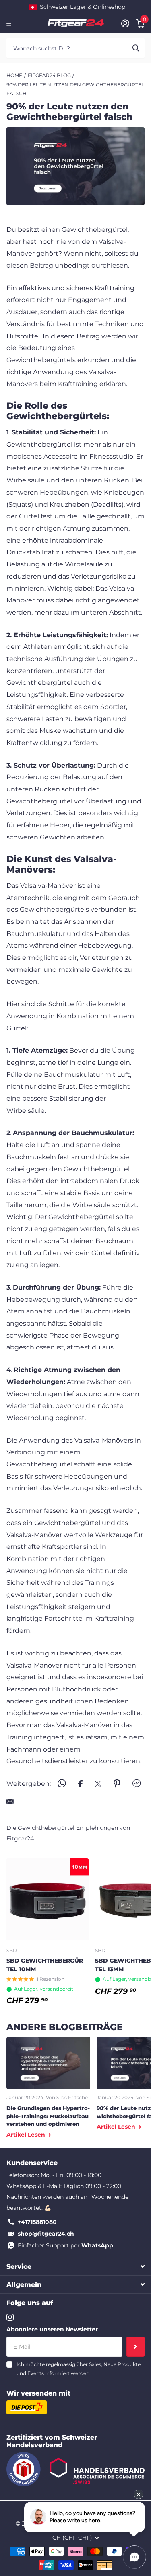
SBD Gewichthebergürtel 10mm (46, 1965)
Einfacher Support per (65, 2245)
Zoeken (136, 48)
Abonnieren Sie (135, 2347)
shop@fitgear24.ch (46, 2234)
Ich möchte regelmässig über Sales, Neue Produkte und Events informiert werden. (79, 2369)
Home (14, 75)
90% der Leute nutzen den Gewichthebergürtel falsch (75, 89)
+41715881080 (37, 2222)
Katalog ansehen (11, 24)
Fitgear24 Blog (49, 75)
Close (75, 2266)
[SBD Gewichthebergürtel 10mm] (48, 1899)
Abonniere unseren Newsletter (52, 2329)
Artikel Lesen (27, 2135)
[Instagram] (10, 2317)
